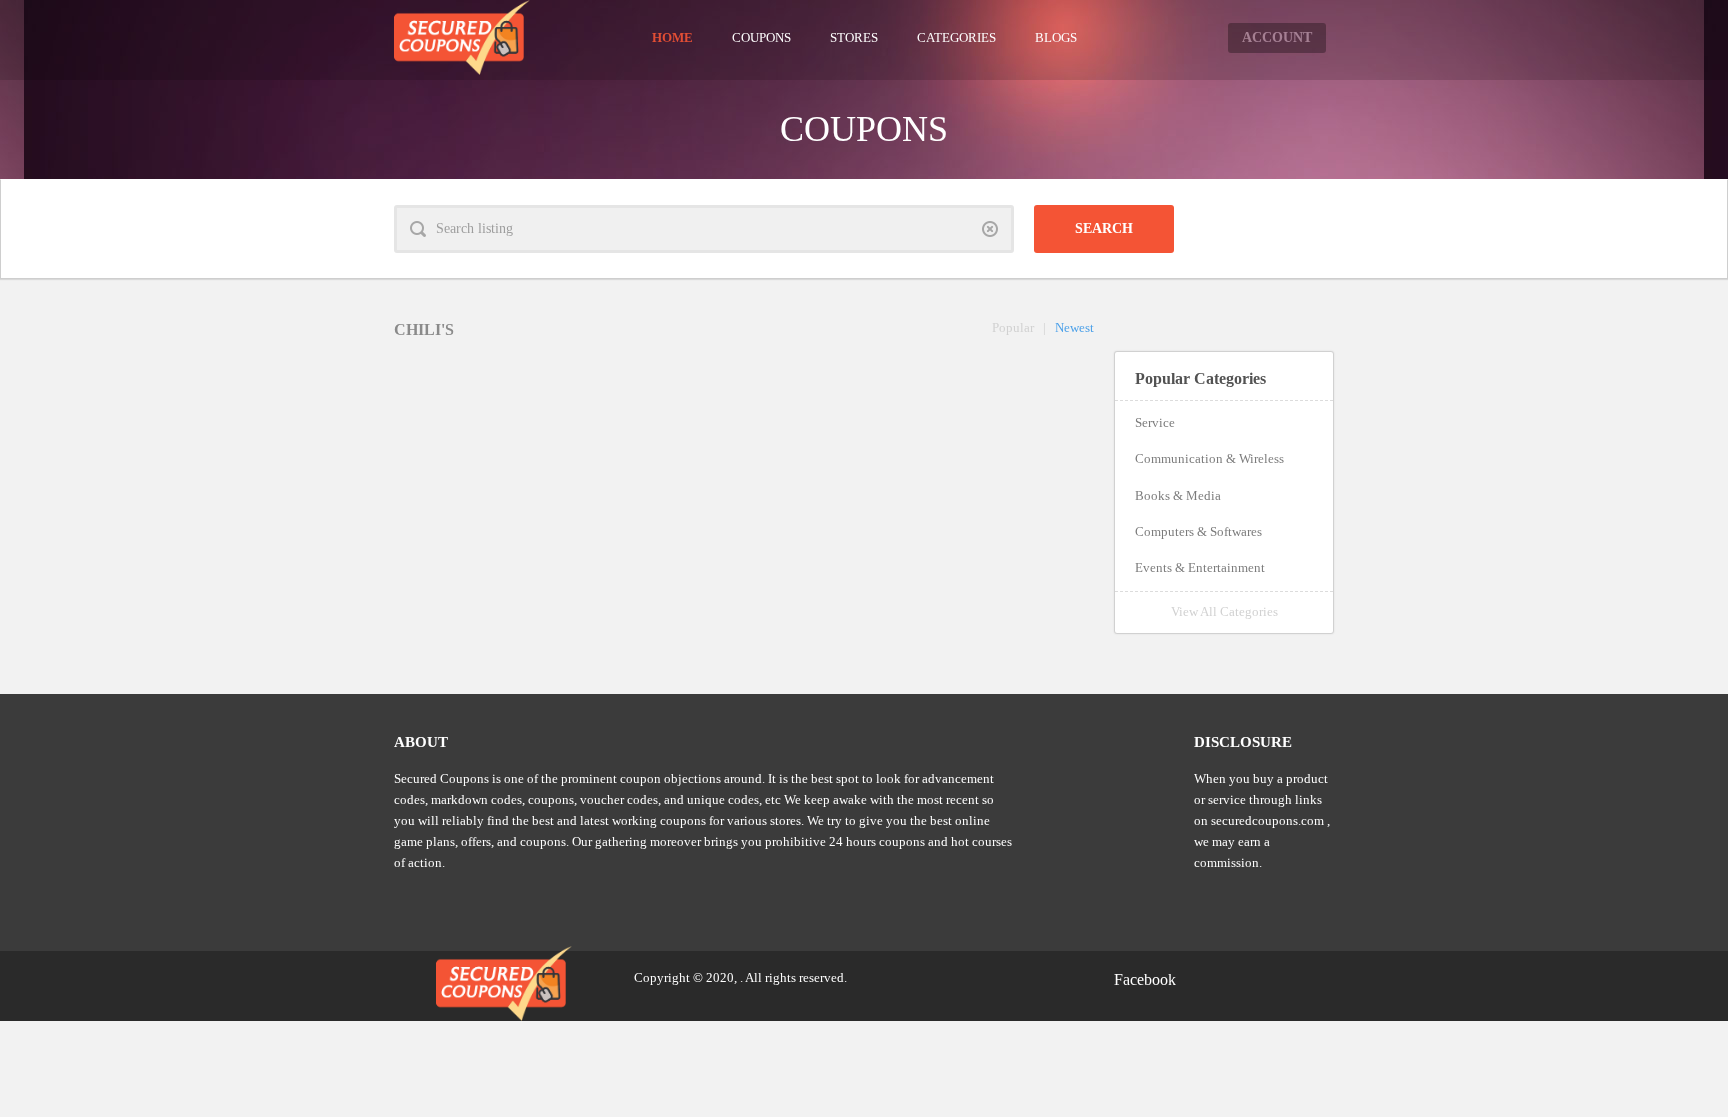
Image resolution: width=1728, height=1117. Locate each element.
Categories (956, 37)
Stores (854, 37)
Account (1277, 37)
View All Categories (1224, 611)
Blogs (1056, 37)
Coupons (761, 37)
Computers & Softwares (1198, 531)
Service (1155, 422)
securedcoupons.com (1267, 820)
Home (672, 37)
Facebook (1145, 979)
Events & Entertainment (1200, 567)
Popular (1013, 327)
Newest (1074, 327)
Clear (990, 229)
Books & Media (1178, 495)
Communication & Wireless (1209, 458)
